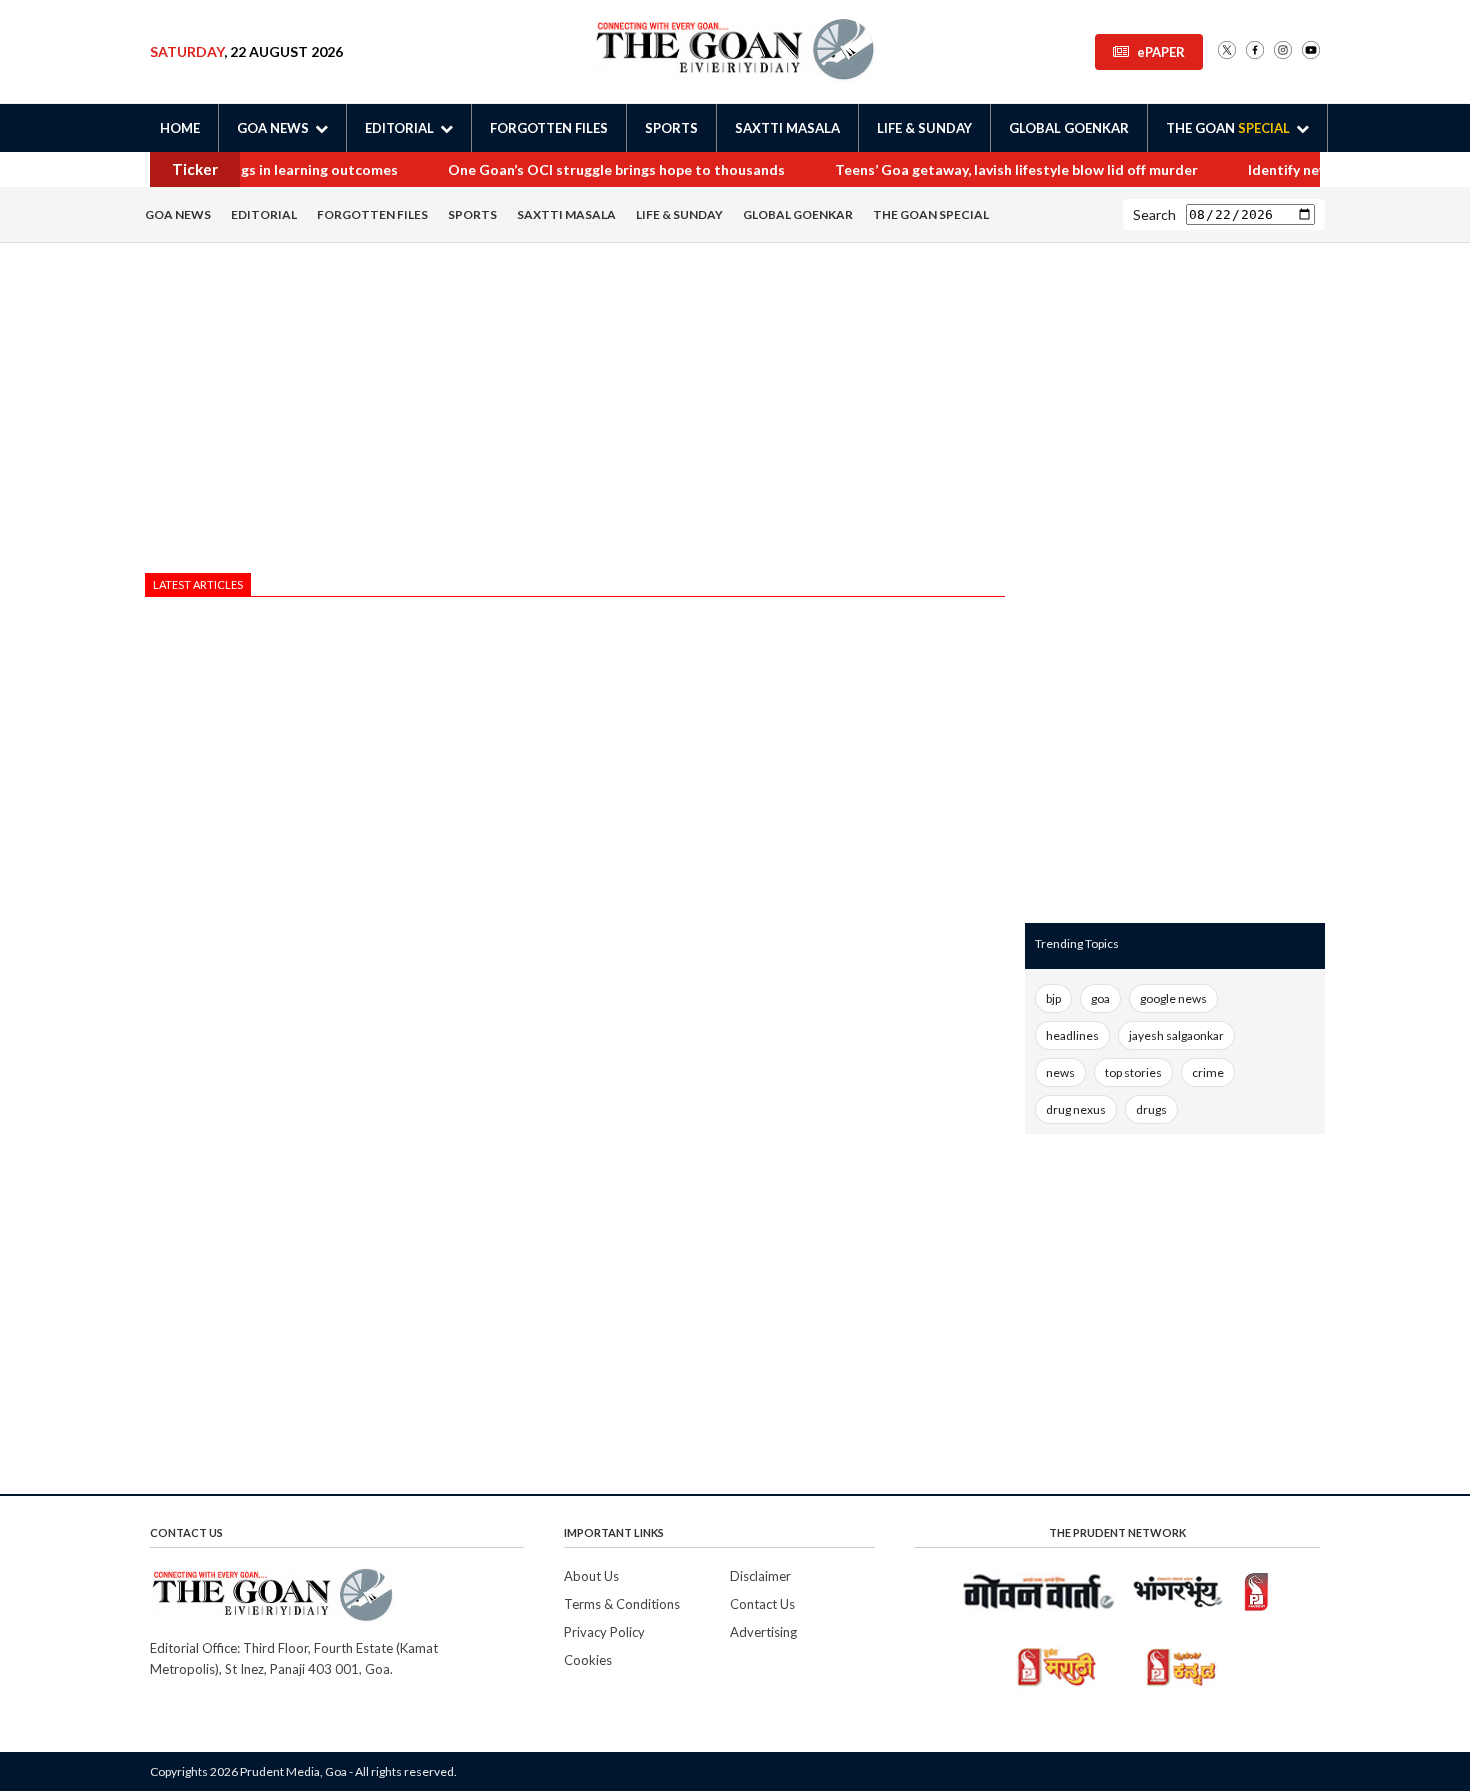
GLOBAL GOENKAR (1069, 128)
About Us (591, 1576)
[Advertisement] (575, 413)
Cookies (588, 1660)
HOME (180, 128)
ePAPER (1161, 52)
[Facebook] (1255, 51)
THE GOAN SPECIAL (931, 214)
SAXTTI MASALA (787, 128)
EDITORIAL (264, 214)
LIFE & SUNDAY (924, 128)
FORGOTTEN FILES (549, 128)
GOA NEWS (178, 214)
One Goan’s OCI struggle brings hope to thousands (614, 169)
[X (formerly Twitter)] (1227, 51)
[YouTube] (1311, 51)
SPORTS (671, 128)
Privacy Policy (604, 1632)
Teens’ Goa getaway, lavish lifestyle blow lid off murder (1014, 169)
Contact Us (762, 1604)
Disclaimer (760, 1576)
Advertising (763, 1632)
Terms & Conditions (622, 1604)
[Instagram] (1283, 51)
